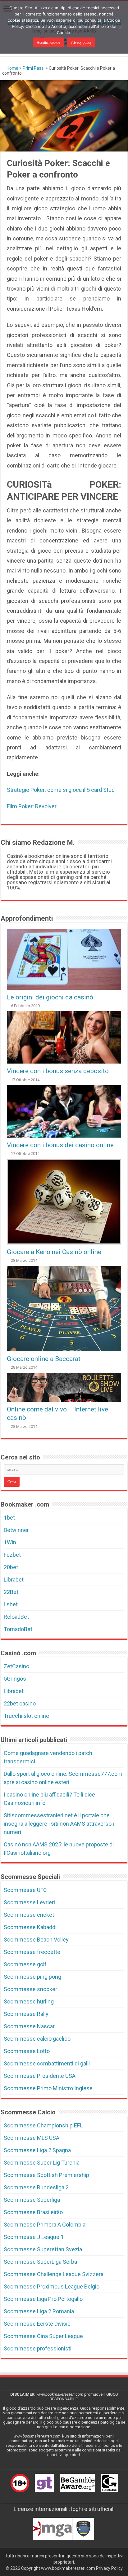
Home (12, 68)
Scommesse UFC (25, 1890)
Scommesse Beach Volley (36, 1940)
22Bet (11, 1592)
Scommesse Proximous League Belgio (52, 2286)
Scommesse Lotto (27, 2051)
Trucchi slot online (26, 1716)
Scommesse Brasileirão (33, 2212)
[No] (120, 27)
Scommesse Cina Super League (43, 2336)
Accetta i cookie (48, 42)
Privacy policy (81, 42)
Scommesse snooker (30, 1989)
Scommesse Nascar (29, 2026)
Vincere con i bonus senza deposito (58, 1071)
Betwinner (16, 1530)
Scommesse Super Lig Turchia (42, 2163)
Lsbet (11, 1604)
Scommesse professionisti (38, 2348)
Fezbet (12, 1555)
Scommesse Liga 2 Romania (39, 2311)
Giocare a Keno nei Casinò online (54, 1252)
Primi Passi (34, 68)
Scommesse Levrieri (29, 1902)
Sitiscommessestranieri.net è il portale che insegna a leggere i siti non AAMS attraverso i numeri (59, 1824)
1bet (9, 1518)
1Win (10, 1542)
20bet (11, 1567)
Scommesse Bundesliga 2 (36, 2187)
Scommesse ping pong (32, 1977)
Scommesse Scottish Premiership (46, 2175)
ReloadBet (16, 1617)
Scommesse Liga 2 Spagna (37, 2150)
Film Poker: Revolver (32, 806)
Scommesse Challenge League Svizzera (54, 2274)
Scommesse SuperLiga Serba (40, 2262)
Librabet (14, 1580)
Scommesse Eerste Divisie (37, 2324)
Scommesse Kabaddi (30, 1927)
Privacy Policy (109, 2568)
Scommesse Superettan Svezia (43, 2249)
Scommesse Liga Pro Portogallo (43, 2299)
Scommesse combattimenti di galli (47, 2063)
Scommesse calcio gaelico (37, 2039)
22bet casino (20, 1703)
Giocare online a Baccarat (44, 1359)
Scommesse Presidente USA (40, 2076)
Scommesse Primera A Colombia (45, 2225)
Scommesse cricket (29, 1915)
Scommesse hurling (29, 2001)
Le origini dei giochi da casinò (50, 997)
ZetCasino (16, 1666)
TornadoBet (18, 1629)
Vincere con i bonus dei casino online (60, 1145)
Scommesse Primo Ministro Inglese (48, 2088)
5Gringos (15, 1679)
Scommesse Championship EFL (43, 2125)
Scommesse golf (25, 1964)
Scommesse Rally (26, 2014)
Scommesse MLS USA (32, 2138)
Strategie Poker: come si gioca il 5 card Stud (61, 790)
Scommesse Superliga (32, 2200)
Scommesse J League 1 (34, 2237)
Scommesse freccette (32, 1952)
